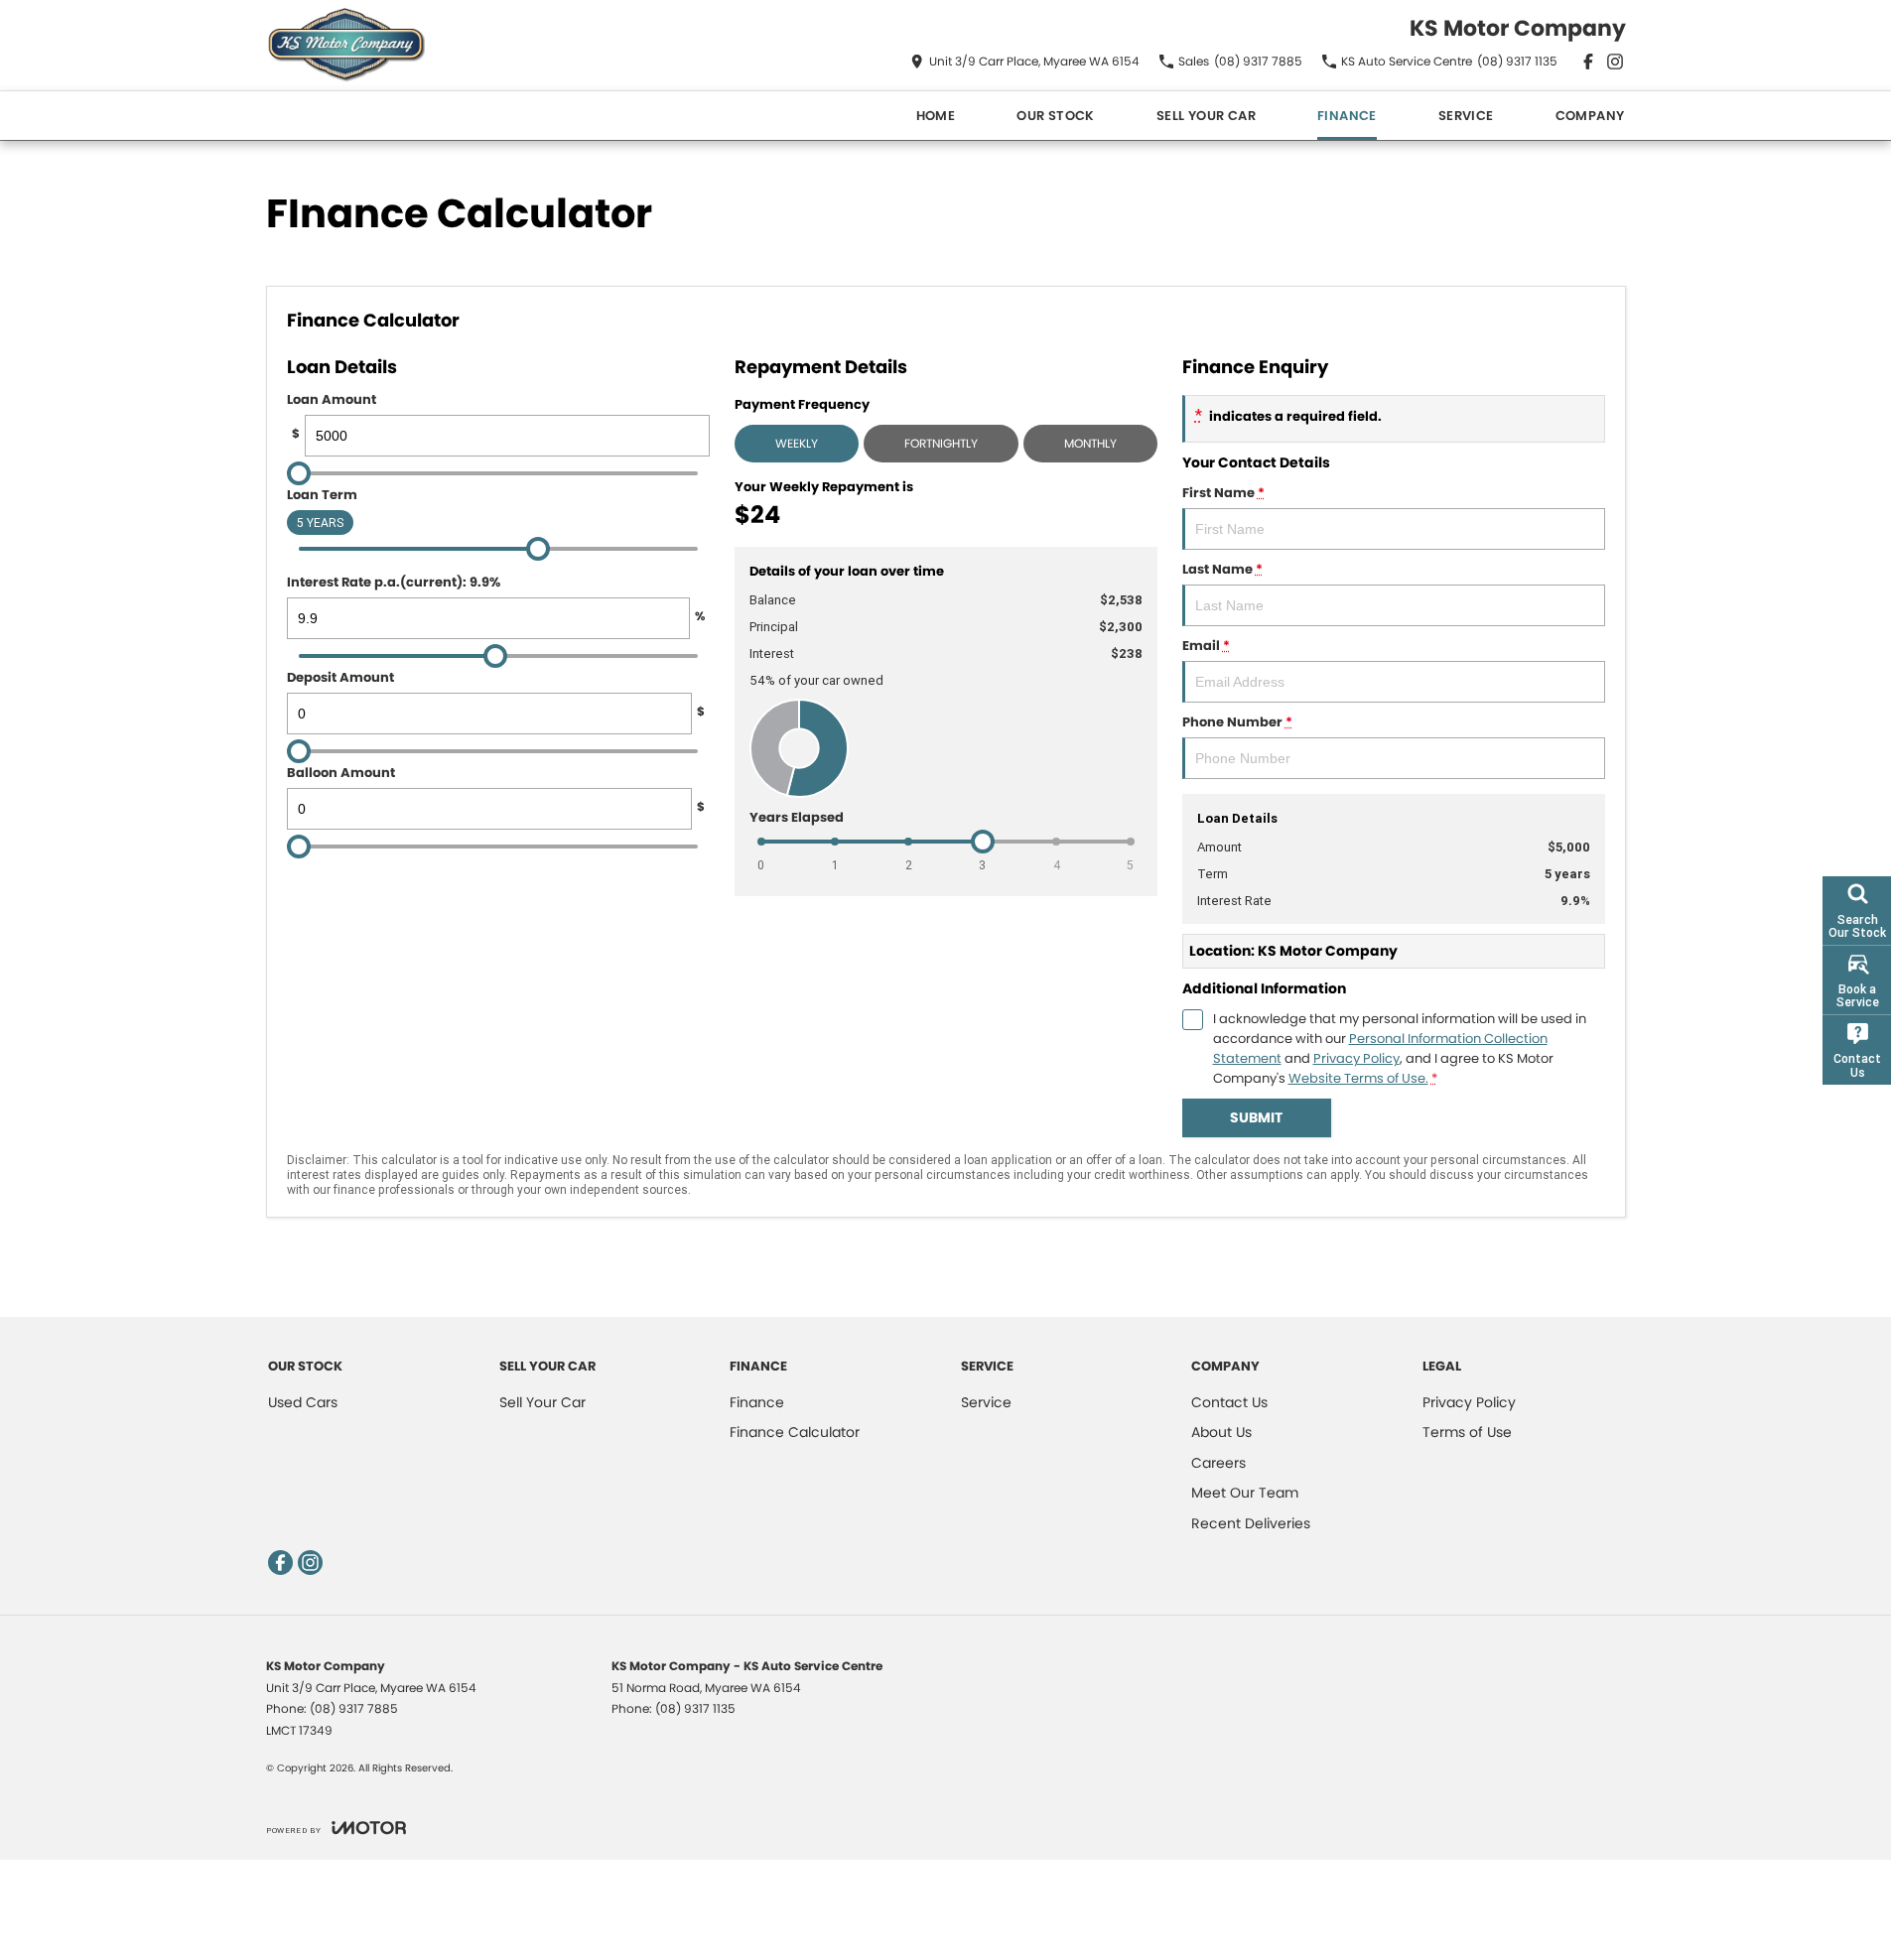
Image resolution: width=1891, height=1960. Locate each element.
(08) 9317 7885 (354, 1708)
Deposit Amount (496, 694)
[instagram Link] (1615, 62)
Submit (1256, 1117)
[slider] (299, 473)
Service (1466, 116)
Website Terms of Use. (1358, 1078)
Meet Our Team (1245, 1493)
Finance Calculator (795, 1432)
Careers (1218, 1463)
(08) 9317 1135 (695, 1708)
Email (1206, 646)
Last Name (1222, 569)
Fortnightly (941, 443)
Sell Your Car (1206, 116)
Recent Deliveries (1251, 1523)
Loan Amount (332, 416)
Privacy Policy (1356, 1058)
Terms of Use (1467, 1432)
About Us (1221, 1432)
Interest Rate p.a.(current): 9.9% (496, 598)
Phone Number (1237, 722)
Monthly (1090, 443)
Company (1590, 116)
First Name (1223, 493)
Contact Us (1229, 1402)
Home (936, 116)
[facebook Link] (1588, 62)
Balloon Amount (496, 789)
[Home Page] (345, 45)
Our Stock (1056, 116)
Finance (1347, 116)
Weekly (797, 443)
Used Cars (303, 1402)
